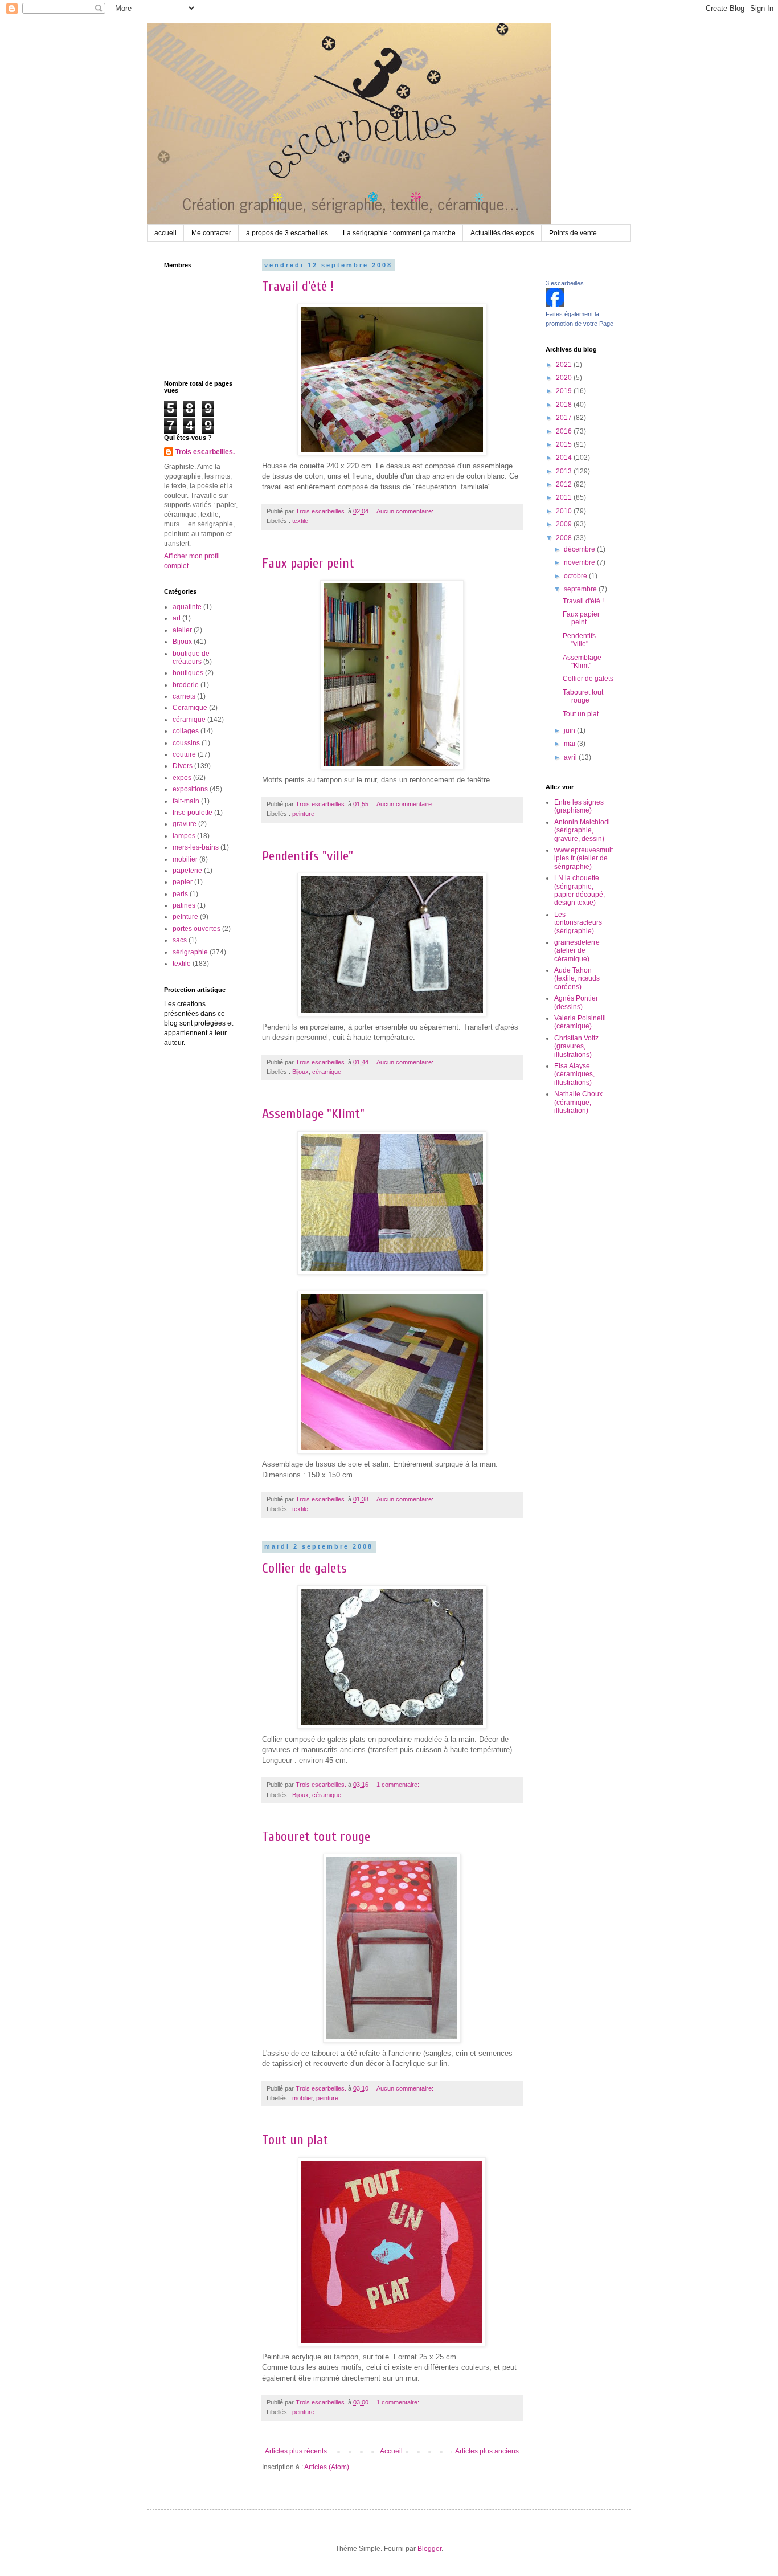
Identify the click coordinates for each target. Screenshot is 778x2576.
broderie (186, 685)
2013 (565, 471)
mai (570, 744)
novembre (580, 562)
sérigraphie (190, 952)
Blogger (429, 2549)
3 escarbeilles (565, 283)
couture (184, 754)
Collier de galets (304, 1568)
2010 (565, 511)
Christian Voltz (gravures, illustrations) (576, 1046)
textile (300, 521)
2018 (565, 405)
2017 (565, 418)
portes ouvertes (196, 929)
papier (183, 882)
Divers (183, 766)
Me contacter (211, 233)
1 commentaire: (399, 1785)
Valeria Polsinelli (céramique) (580, 1022)
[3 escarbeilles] (555, 304)
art (177, 618)
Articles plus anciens (487, 2451)
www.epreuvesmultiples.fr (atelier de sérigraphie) (583, 858)
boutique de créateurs (191, 658)
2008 (565, 538)
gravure (185, 824)
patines (184, 905)
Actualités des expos (502, 233)
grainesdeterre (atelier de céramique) (577, 951)
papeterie (187, 871)
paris (180, 894)
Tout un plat (295, 2140)
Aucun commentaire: (406, 511)
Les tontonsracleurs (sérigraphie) (578, 923)
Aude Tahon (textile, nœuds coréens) (577, 979)
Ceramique (190, 708)
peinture (303, 814)
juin (570, 730)
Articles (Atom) (327, 2467)
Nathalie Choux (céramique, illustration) (578, 1102)
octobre (576, 576)
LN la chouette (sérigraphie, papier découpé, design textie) (580, 890)
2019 (565, 391)
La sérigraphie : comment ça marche (399, 233)
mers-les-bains (196, 847)
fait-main (186, 801)
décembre (580, 549)
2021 (565, 365)
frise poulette (193, 813)
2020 (565, 378)
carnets (184, 696)
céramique (327, 1072)
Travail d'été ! (298, 286)
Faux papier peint (308, 563)
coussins (186, 743)
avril (571, 757)
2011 (565, 497)
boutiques (188, 673)
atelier (182, 630)
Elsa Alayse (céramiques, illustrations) (574, 1074)
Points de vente (573, 233)
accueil (165, 233)
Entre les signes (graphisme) (579, 806)
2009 (565, 524)
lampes (184, 836)
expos (182, 778)
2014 (565, 458)
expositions (190, 789)
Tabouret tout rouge (316, 1837)
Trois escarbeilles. (205, 452)
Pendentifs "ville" (308, 856)
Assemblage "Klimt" (313, 1114)
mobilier (302, 2098)
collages (186, 731)
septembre (581, 589)
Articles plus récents (296, 2451)
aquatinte (187, 607)
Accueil (391, 2451)
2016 (565, 431)
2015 (565, 444)
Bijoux (300, 1072)
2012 (565, 484)
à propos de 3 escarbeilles (287, 233)
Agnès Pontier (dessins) (576, 1002)
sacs (180, 940)
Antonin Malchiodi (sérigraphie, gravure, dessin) (582, 830)
